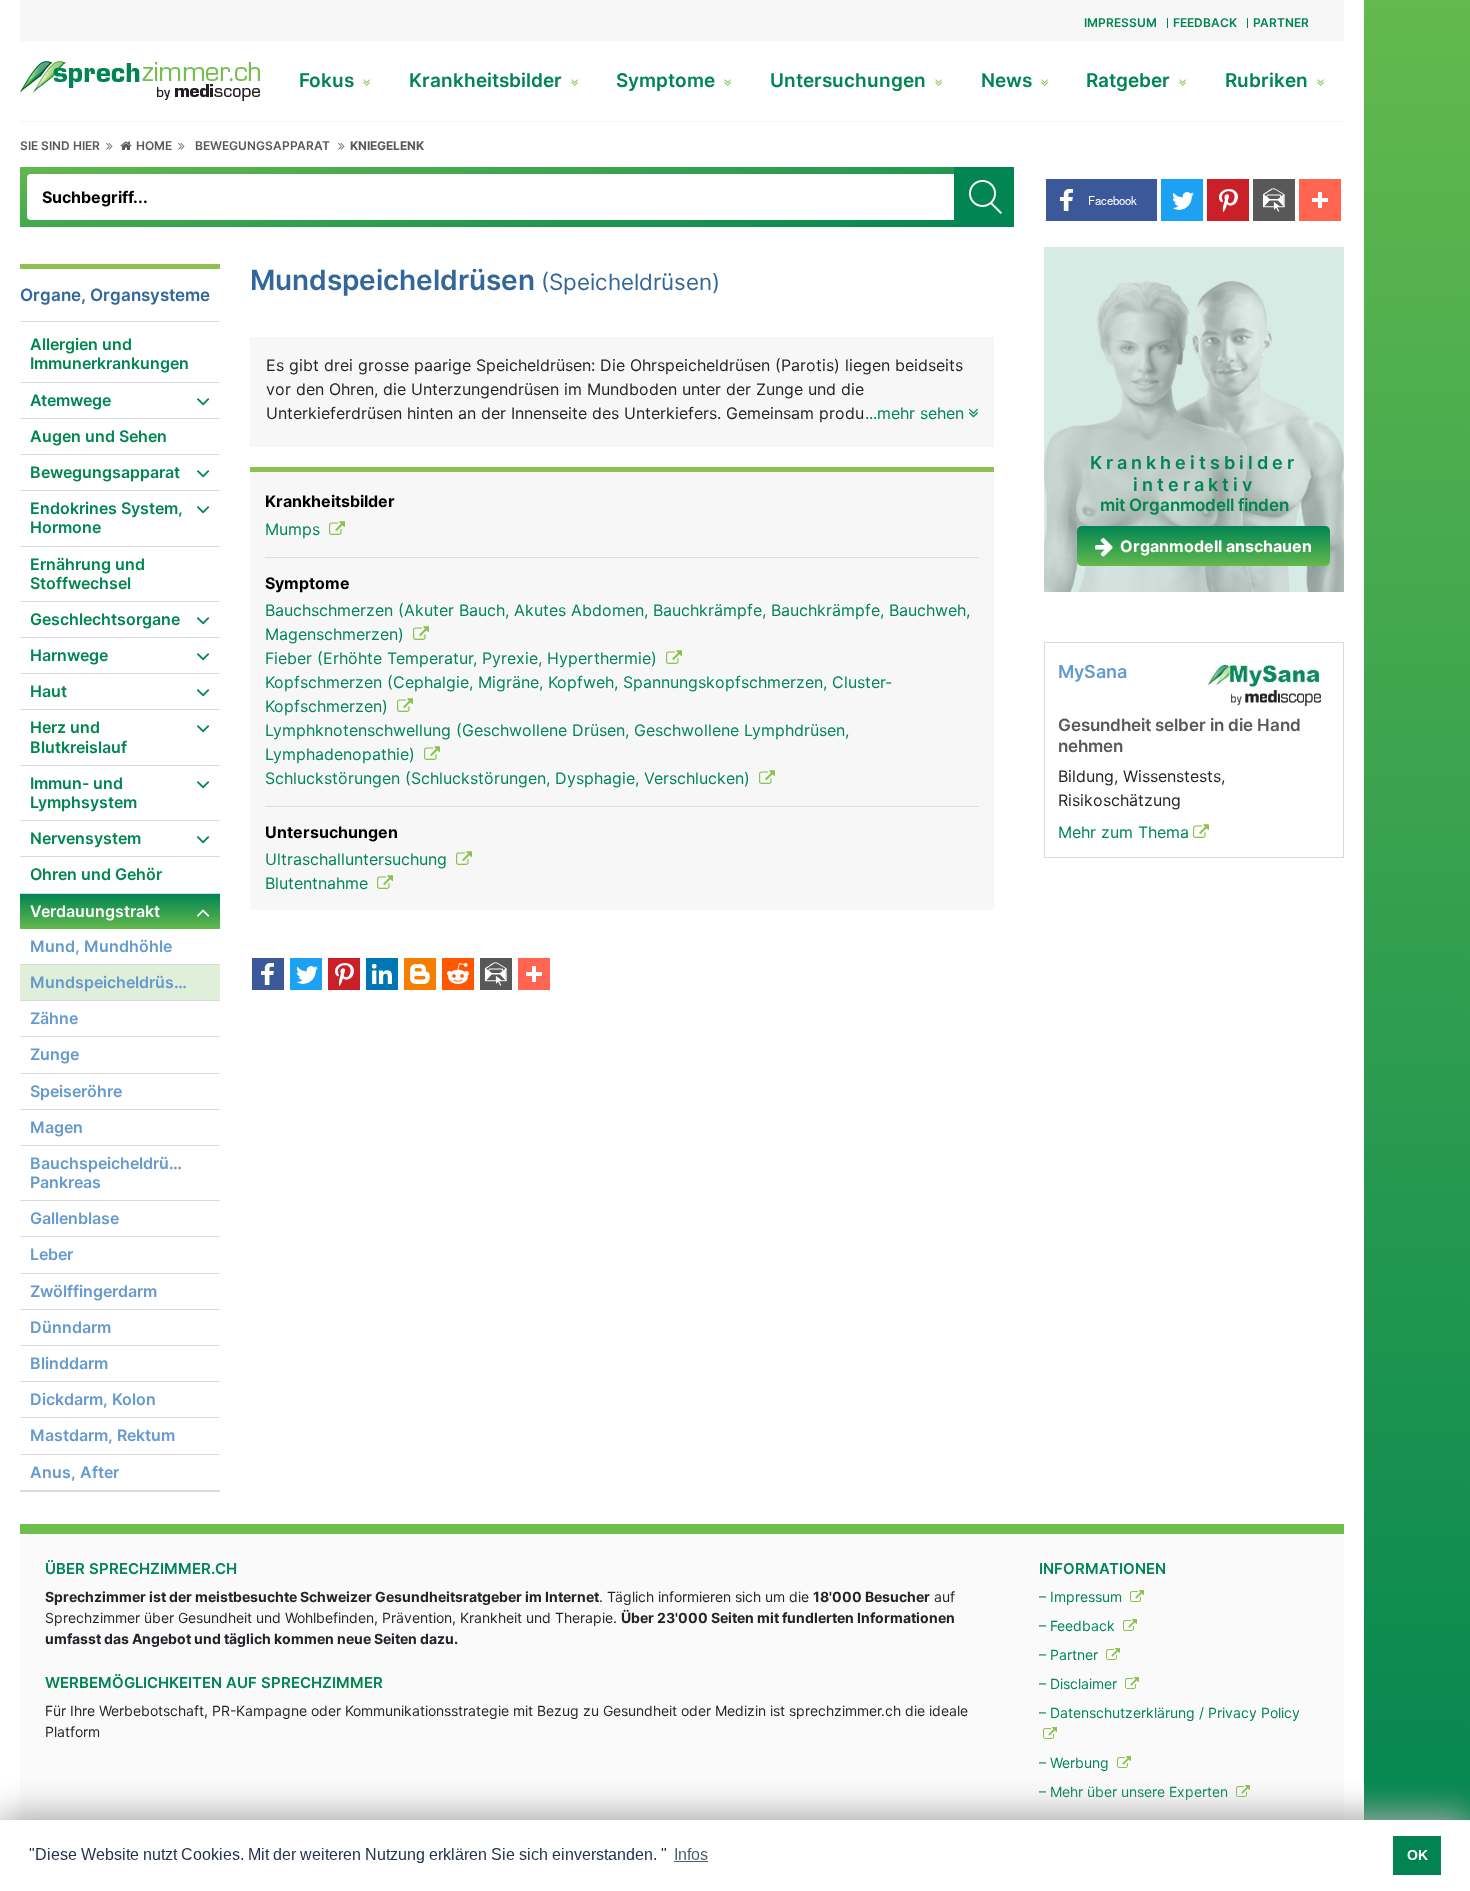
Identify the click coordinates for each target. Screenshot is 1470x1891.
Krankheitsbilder (488, 80)
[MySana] (1264, 684)
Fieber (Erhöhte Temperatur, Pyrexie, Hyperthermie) (463, 658)
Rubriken (1269, 80)
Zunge (54, 1054)
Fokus (329, 80)
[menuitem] (120, 354)
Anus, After (74, 1472)
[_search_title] (984, 197)
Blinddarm (69, 1363)
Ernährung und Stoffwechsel (87, 573)
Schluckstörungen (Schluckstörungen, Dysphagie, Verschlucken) (510, 778)
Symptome (668, 80)
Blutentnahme (319, 883)
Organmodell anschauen (1216, 546)
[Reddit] (458, 976)
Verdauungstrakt (95, 911)
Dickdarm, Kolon (93, 1399)
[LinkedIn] (382, 976)
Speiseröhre (76, 1091)
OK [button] (1417, 1855)
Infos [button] (691, 1854)
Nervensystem (85, 838)
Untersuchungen (850, 80)
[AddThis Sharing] (534, 976)
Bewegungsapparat (262, 145)
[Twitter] (306, 976)
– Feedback (1079, 1625)
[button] (1101, 200)
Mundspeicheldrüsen (111, 982)
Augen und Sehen (98, 436)
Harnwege (69, 655)
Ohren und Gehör (96, 874)
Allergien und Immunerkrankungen (109, 353)
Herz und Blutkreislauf (78, 736)
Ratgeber (1130, 80)
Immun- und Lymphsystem (83, 792)
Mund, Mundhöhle (101, 946)
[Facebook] (268, 976)
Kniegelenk (387, 145)
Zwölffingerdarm (93, 1291)
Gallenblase (74, 1218)
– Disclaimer (1080, 1683)
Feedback (1205, 22)
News (1009, 80)
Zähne (54, 1018)
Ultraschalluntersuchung (358, 859)
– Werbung (1076, 1762)
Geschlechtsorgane (105, 619)
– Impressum (1082, 1596)
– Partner (1070, 1654)
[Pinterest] (344, 976)
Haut (48, 691)
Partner (1281, 22)
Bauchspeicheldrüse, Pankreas (111, 1172)
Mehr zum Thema (1123, 832)
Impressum (1120, 22)
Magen (56, 1127)
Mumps (295, 529)
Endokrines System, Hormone (106, 517)
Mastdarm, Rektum (102, 1435)
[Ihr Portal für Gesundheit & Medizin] (140, 79)
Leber (51, 1254)
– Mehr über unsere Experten (1135, 1791)
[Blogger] (420, 976)
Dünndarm (70, 1327)
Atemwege (70, 400)
